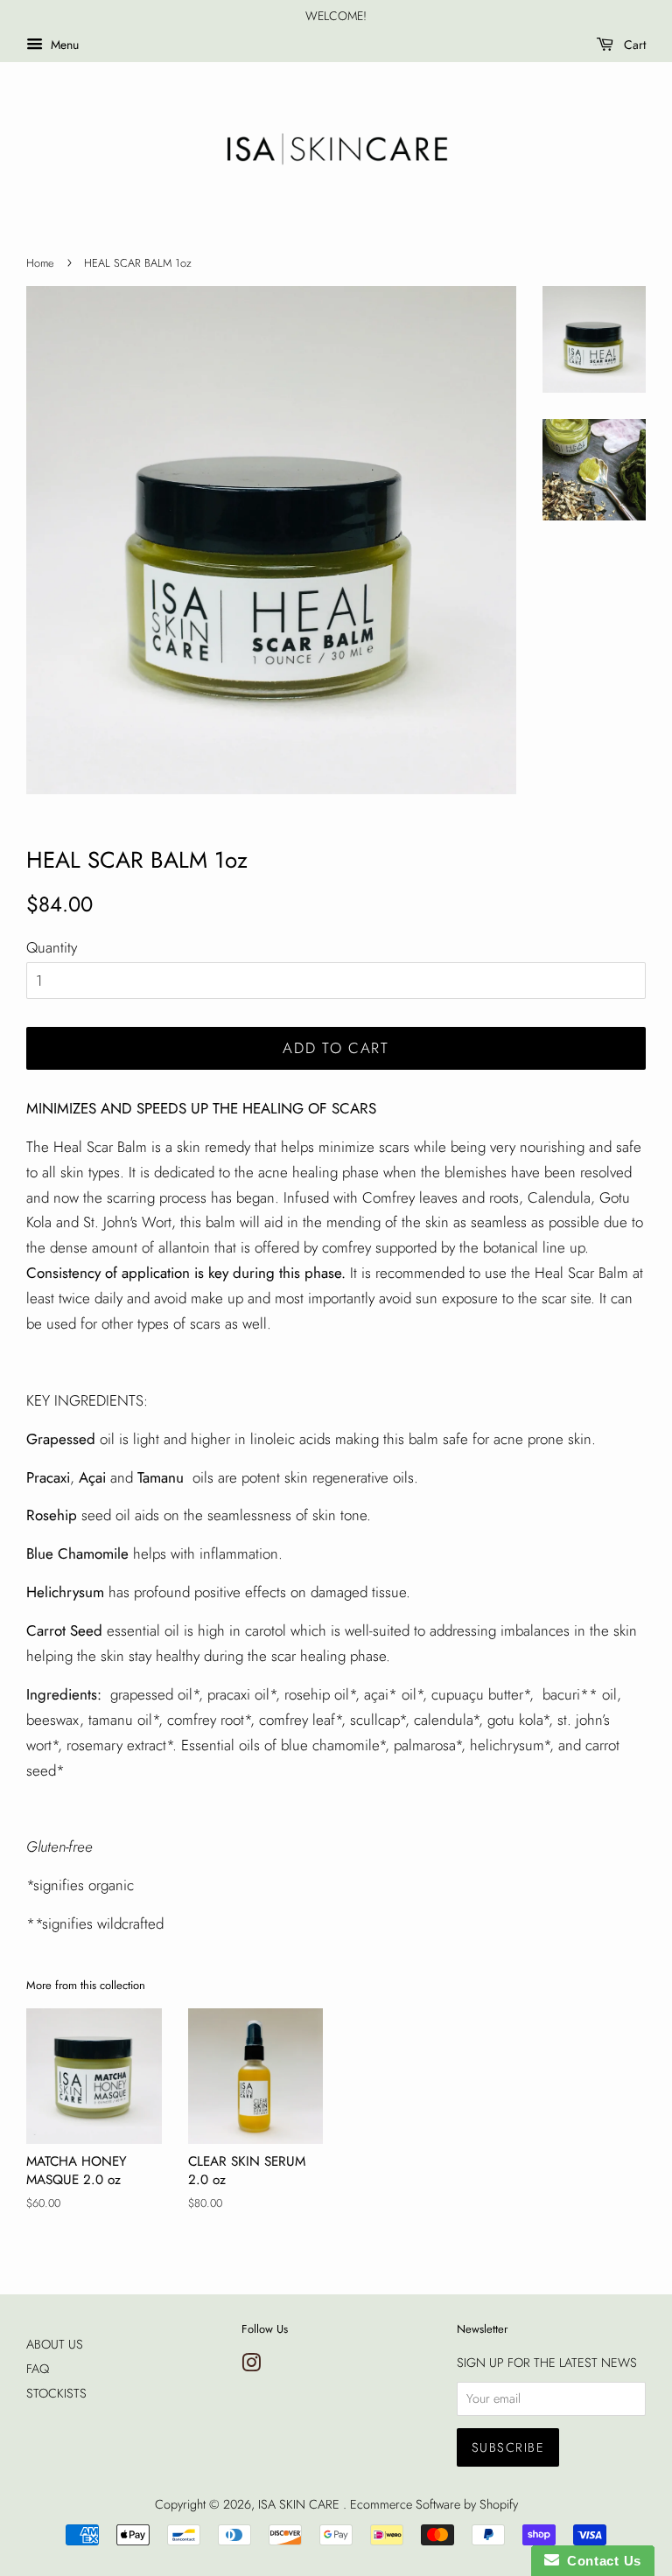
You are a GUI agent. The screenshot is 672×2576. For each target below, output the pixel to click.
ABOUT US (55, 2344)
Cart (633, 45)
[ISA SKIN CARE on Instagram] (251, 2366)
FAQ (38, 2369)
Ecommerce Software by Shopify (434, 2504)
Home (40, 263)
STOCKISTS (56, 2393)
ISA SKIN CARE (301, 2504)
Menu (63, 45)
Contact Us (600, 2561)
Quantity (52, 947)
